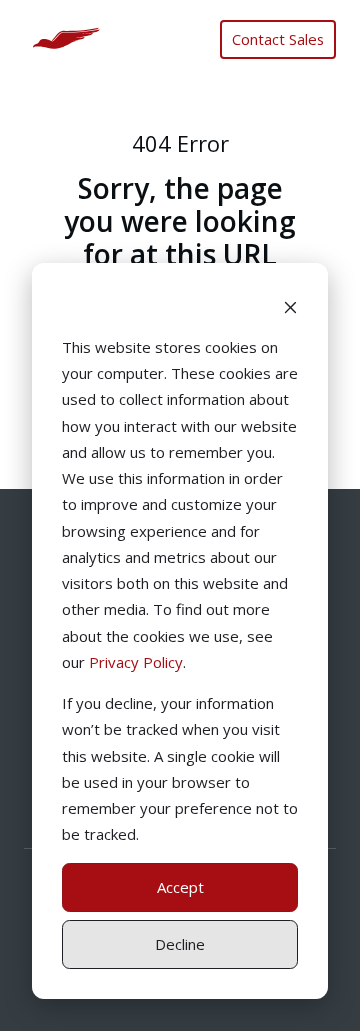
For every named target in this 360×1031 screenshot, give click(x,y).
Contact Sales (278, 39)
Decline (180, 944)
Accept (180, 887)
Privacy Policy (136, 662)
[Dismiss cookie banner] (290, 306)
